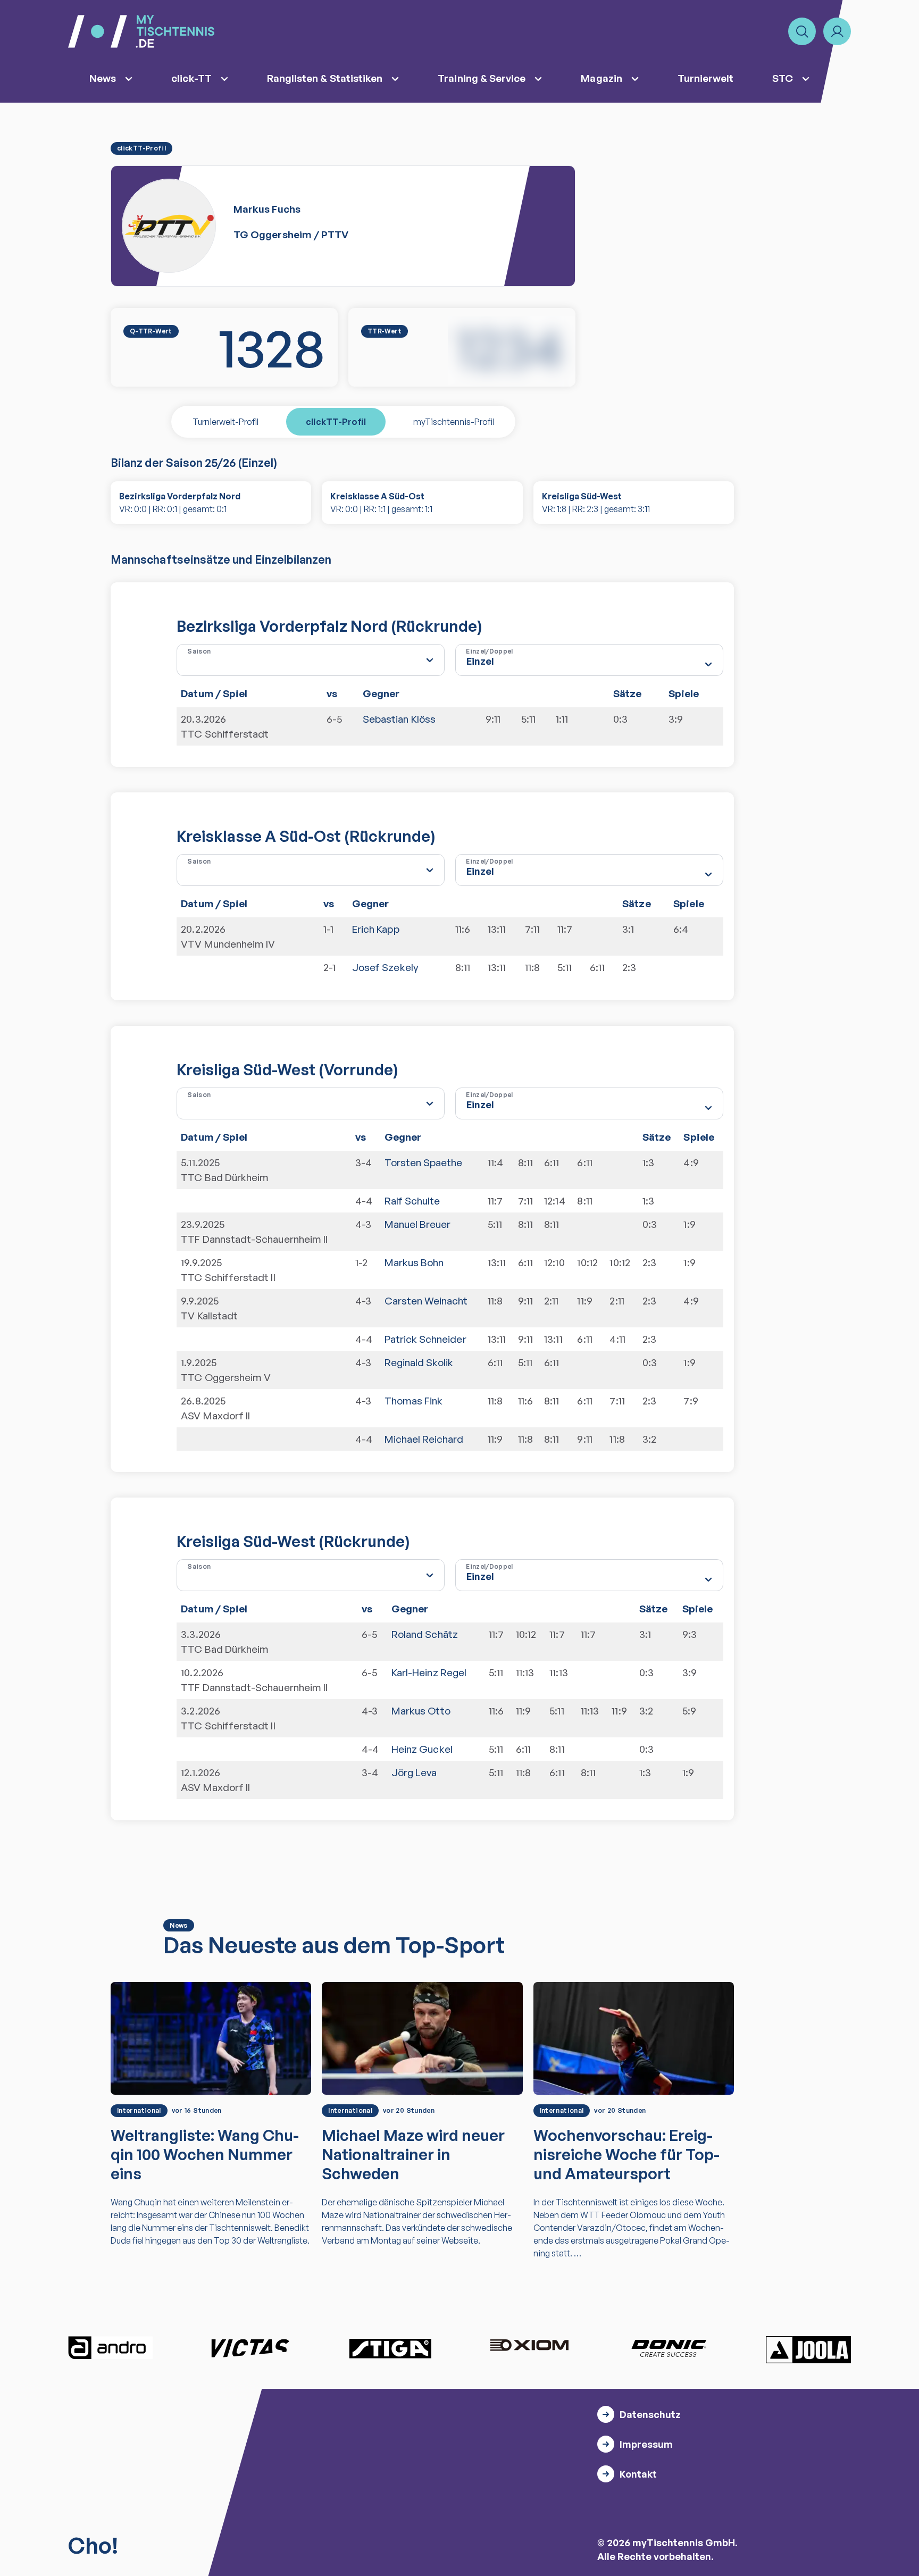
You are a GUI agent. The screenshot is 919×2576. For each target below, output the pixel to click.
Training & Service (482, 78)
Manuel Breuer (418, 1224)
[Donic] (669, 2348)
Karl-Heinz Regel (429, 1672)
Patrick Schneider (425, 1339)
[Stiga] (390, 2348)
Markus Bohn (414, 1262)
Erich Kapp (376, 929)
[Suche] (802, 31)
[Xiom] (529, 2346)
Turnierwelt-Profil (225, 422)
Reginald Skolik (419, 1362)
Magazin (601, 78)
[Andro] (111, 2348)
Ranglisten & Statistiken (325, 78)
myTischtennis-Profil (454, 422)
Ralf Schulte (412, 1201)
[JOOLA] (808, 2349)
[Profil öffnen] (837, 31)
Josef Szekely (385, 967)
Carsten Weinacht (426, 1301)
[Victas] (250, 2348)
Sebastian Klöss (399, 719)
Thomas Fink (414, 1401)
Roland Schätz (425, 1634)
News (103, 78)
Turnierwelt (706, 78)
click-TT (191, 78)
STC (783, 78)
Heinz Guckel (422, 1749)
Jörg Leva (414, 1772)
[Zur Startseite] (141, 31)
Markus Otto (421, 1711)
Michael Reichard (424, 1439)
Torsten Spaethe (424, 1162)
